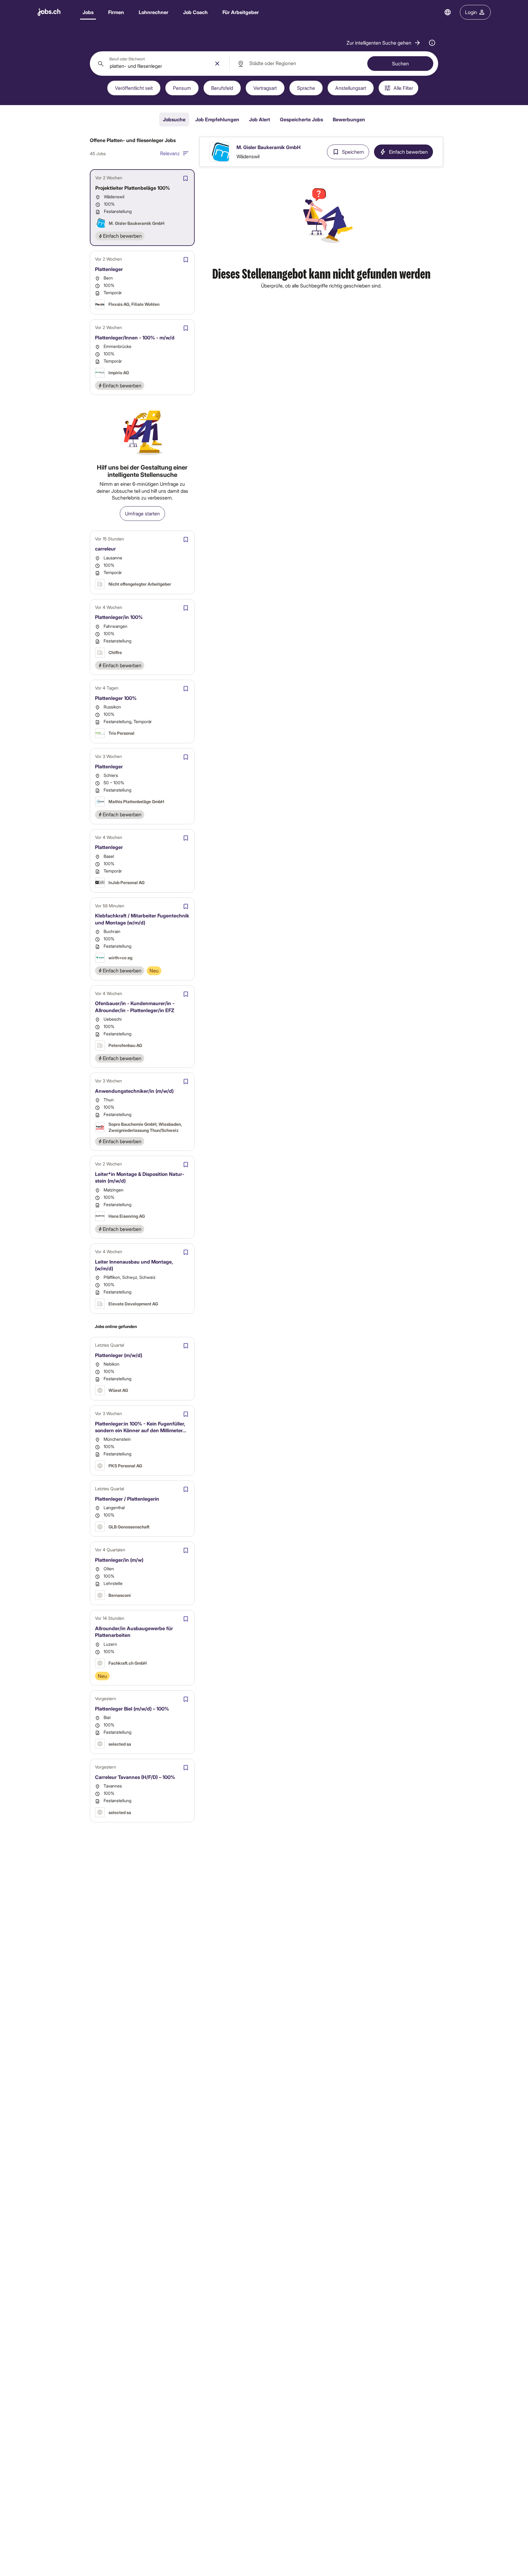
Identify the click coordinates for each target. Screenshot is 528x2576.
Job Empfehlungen (217, 119)
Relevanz (170, 153)
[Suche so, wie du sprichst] (432, 43)
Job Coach (195, 12)
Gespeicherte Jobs (301, 119)
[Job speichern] (185, 178)
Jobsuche (174, 119)
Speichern (353, 152)
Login (471, 12)
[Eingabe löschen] (217, 64)
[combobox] (160, 64)
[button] (384, 43)
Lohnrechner (154, 12)
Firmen (116, 12)
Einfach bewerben (408, 152)
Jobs (88, 12)
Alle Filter (403, 88)
